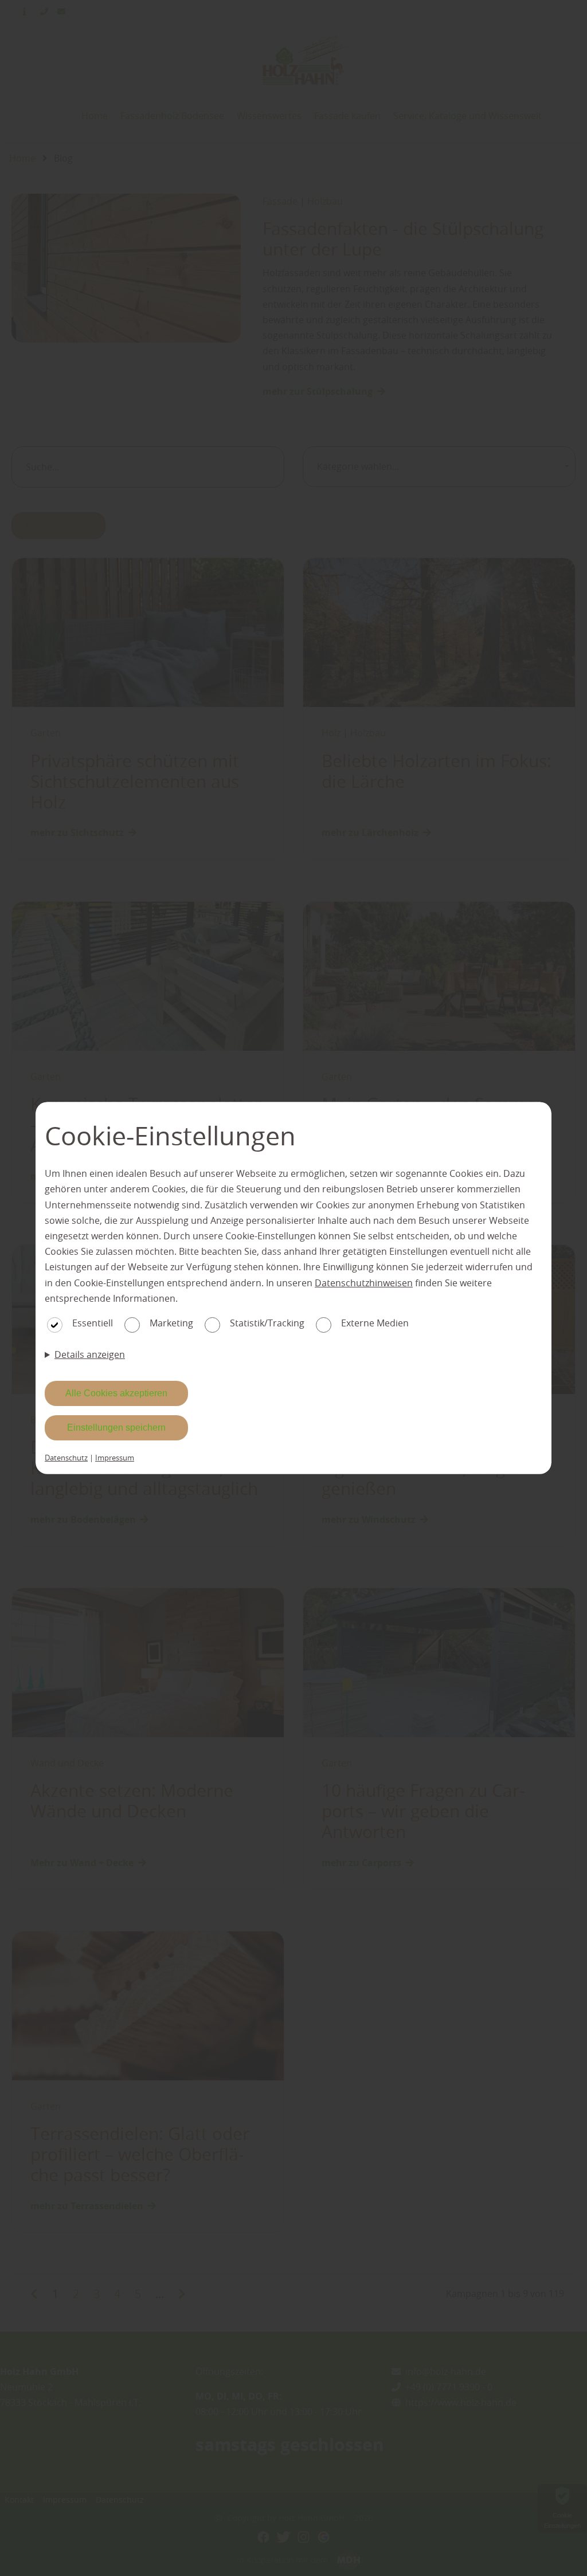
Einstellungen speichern (116, 1428)
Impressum (115, 1458)
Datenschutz (66, 1458)
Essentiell (93, 1323)
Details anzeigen (90, 1354)
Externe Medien (375, 1323)
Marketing (171, 1323)
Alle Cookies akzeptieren (116, 1393)
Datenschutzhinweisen (364, 1283)
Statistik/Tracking (267, 1323)
